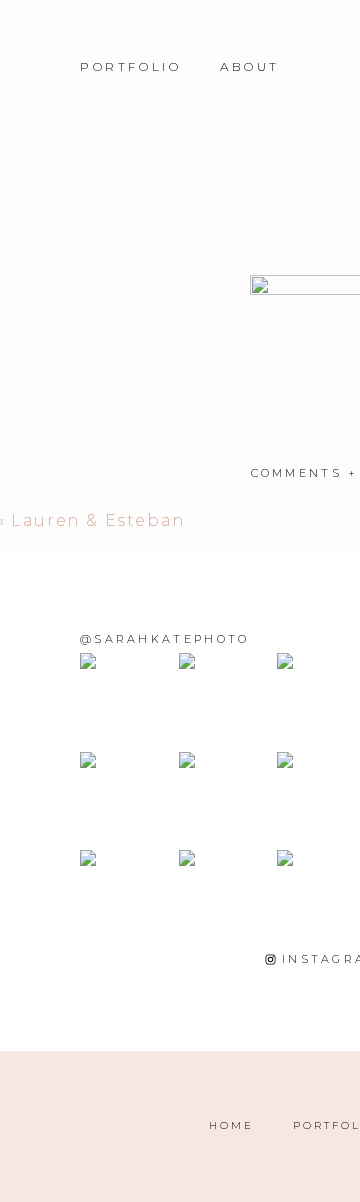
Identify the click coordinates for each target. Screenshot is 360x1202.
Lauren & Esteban (98, 520)
